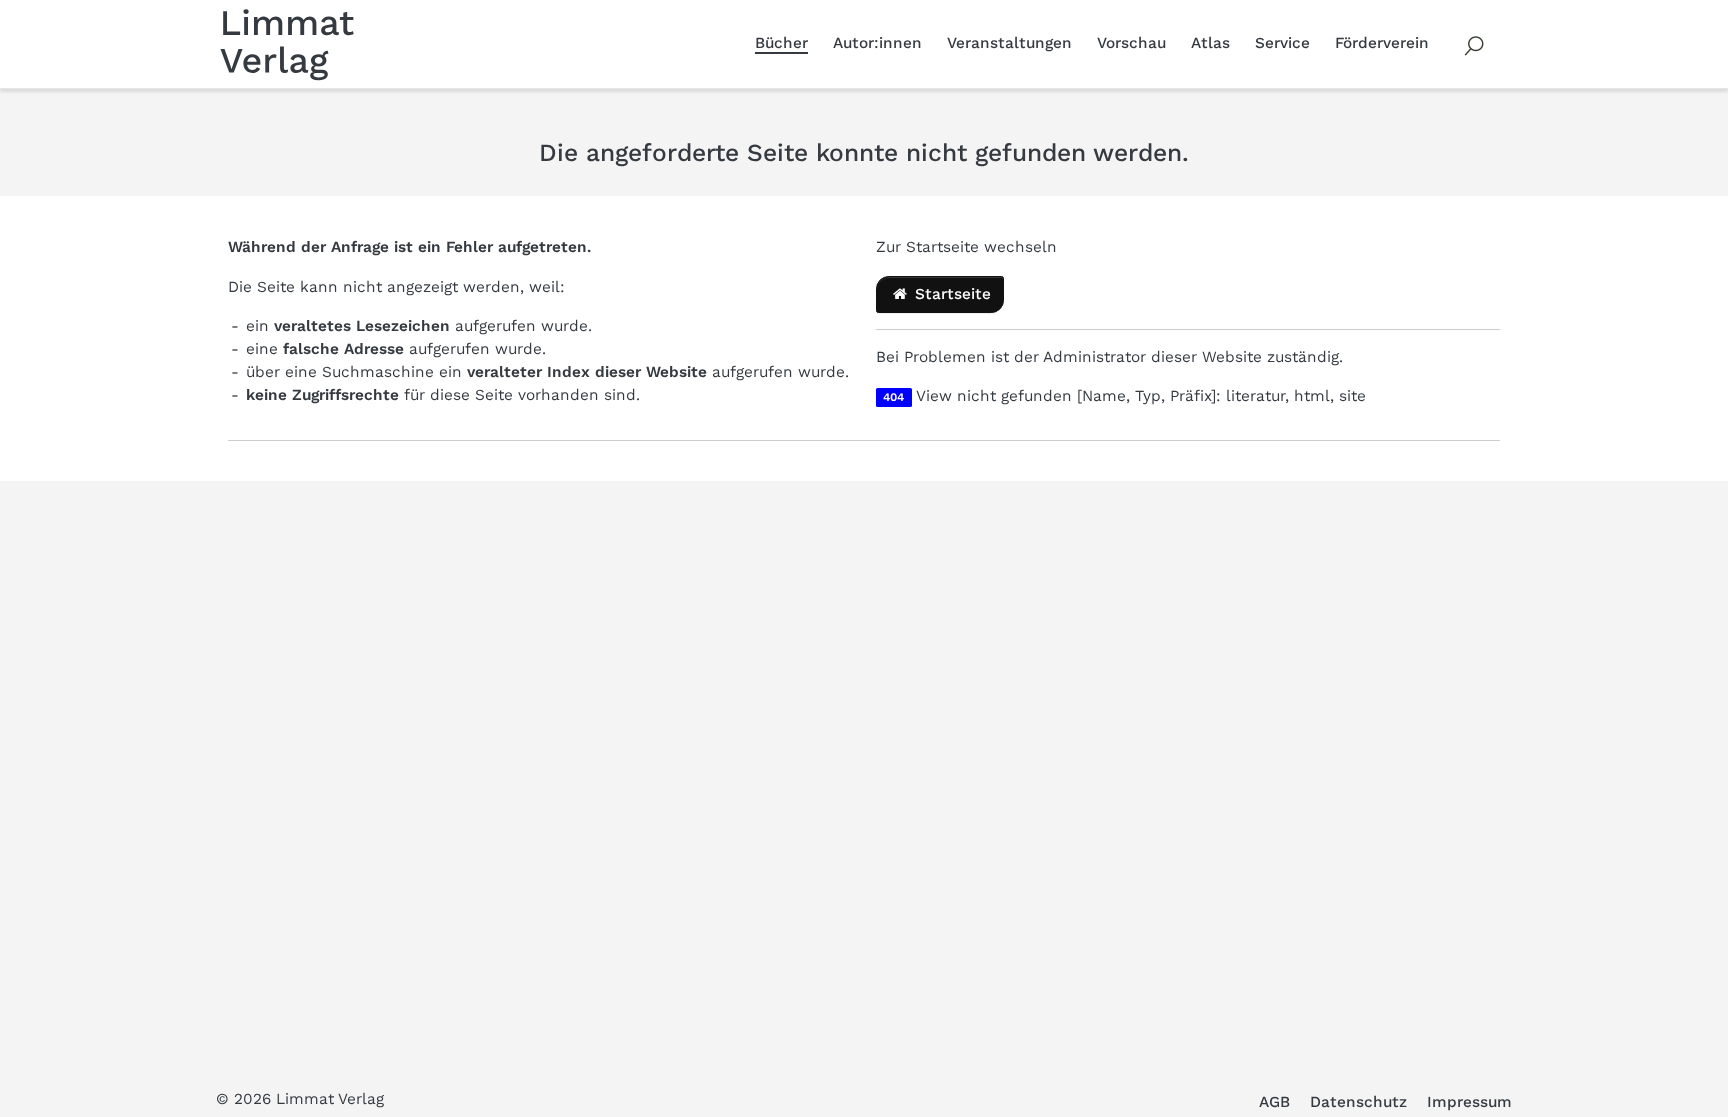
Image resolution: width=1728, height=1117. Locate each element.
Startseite (950, 294)
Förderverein (1382, 43)
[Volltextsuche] (1475, 44)
